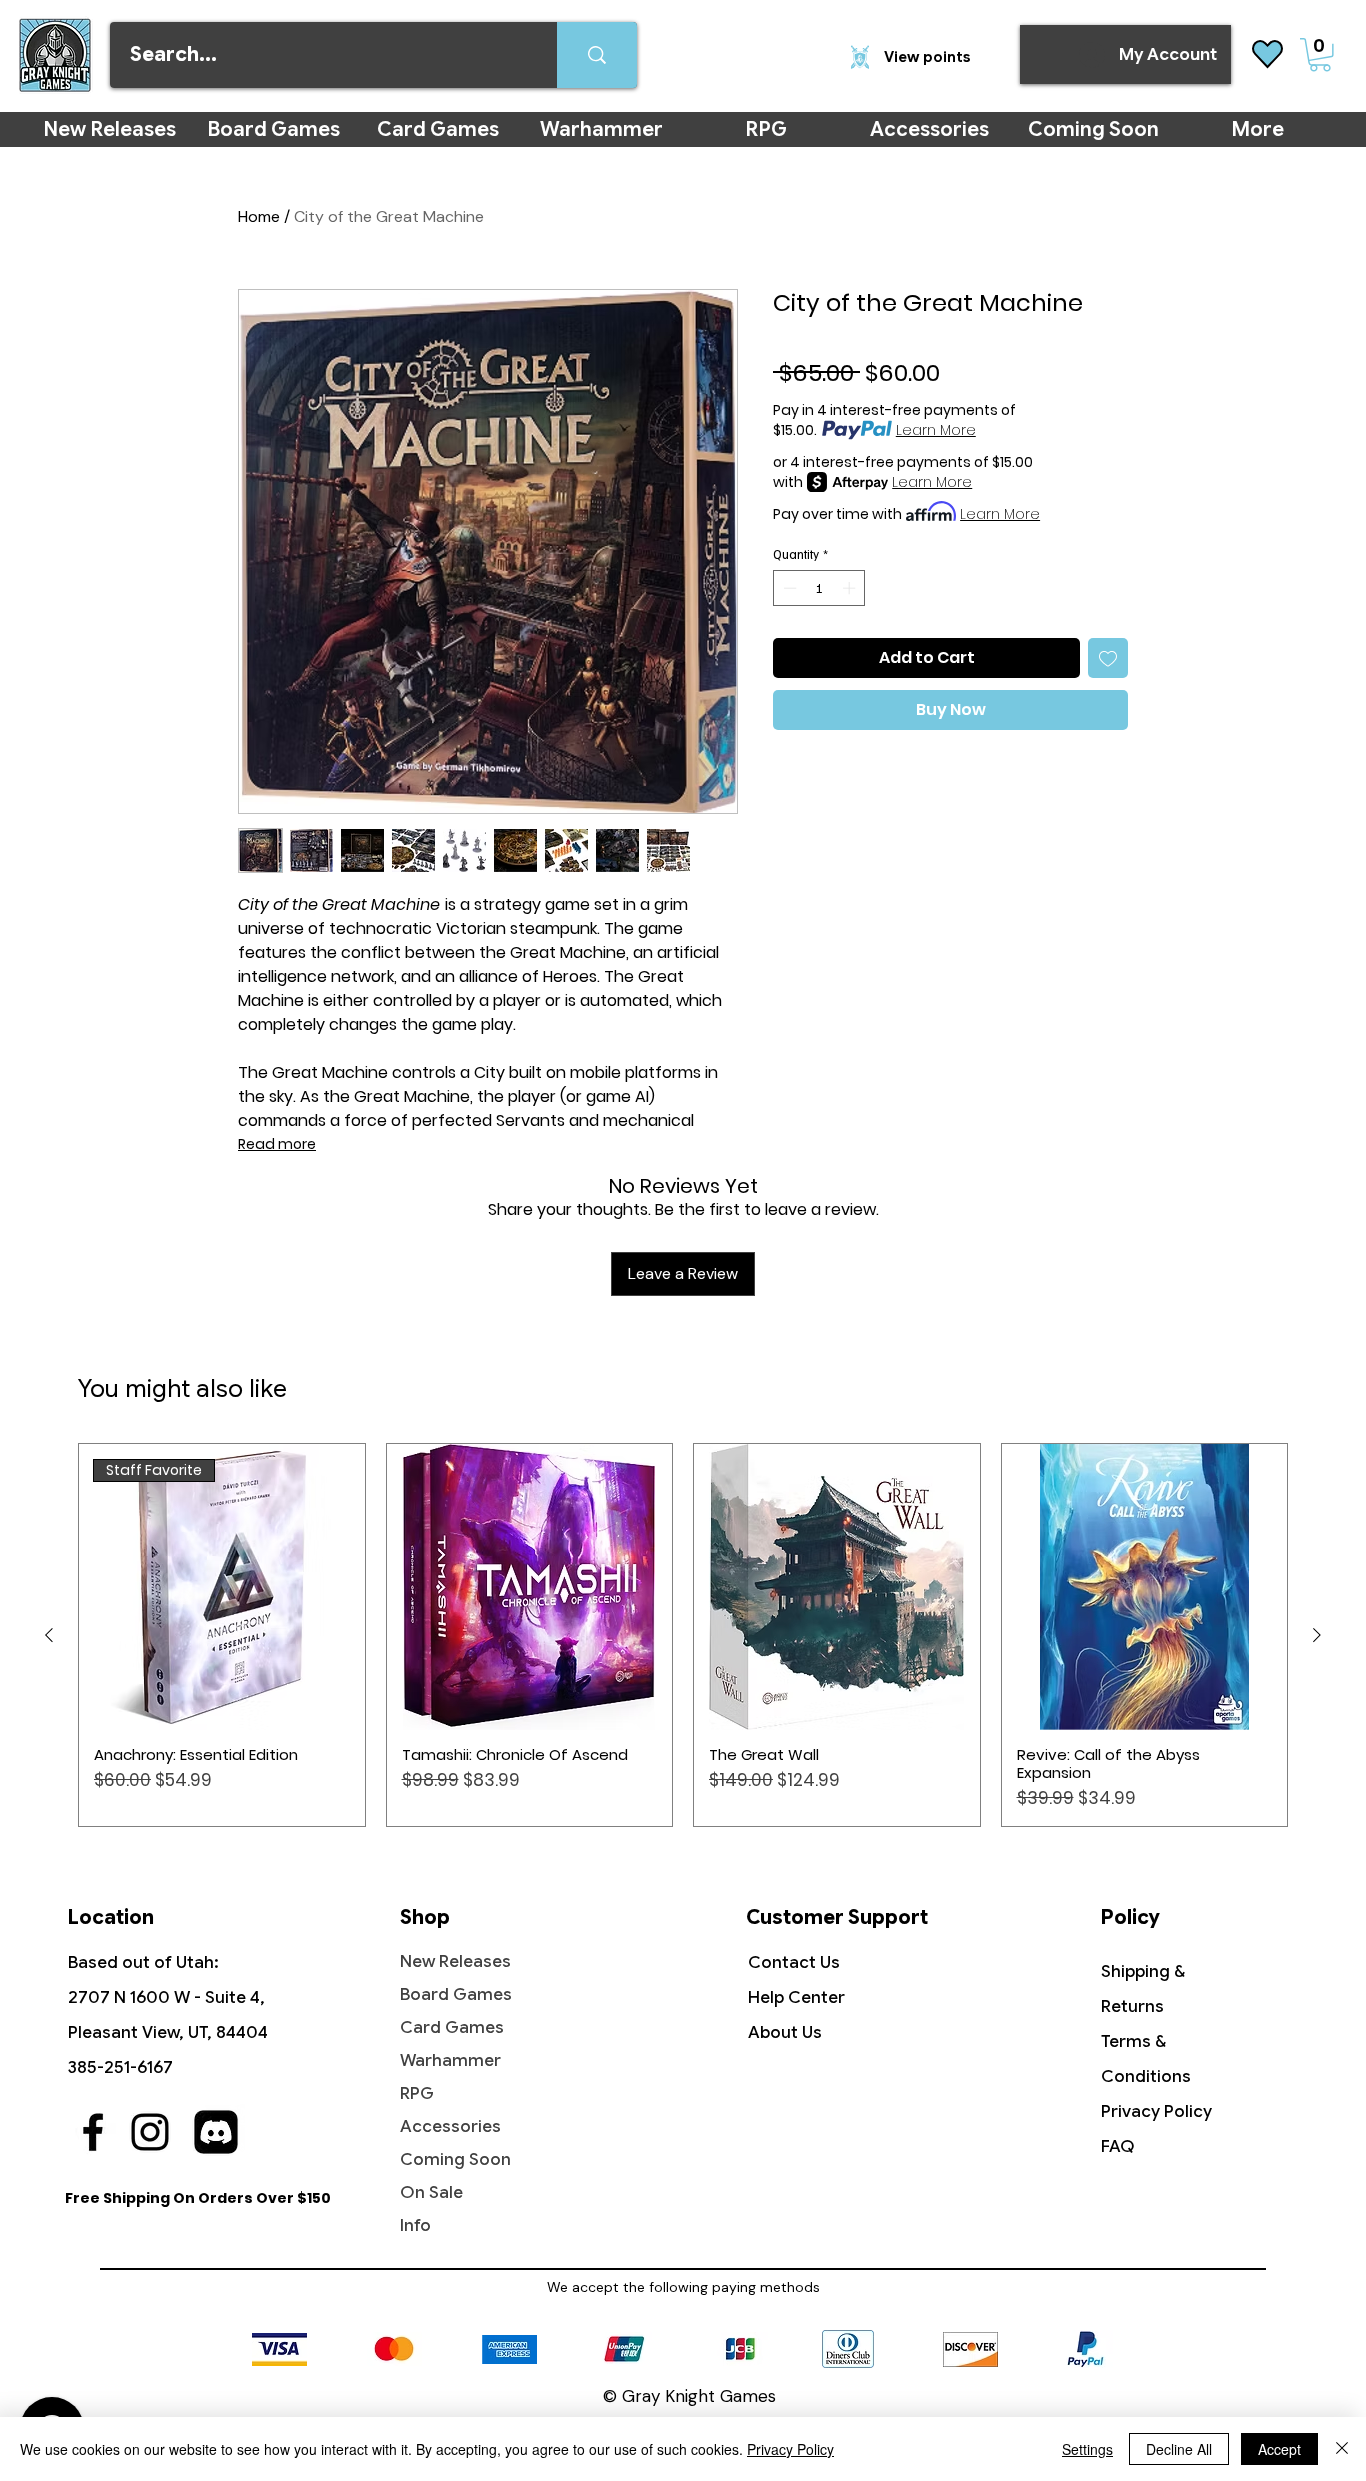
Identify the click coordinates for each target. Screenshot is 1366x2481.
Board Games (456, 1994)
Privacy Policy (1156, 2111)
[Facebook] (93, 2132)
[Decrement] (788, 588)
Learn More (936, 430)
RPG (417, 2093)
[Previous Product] (49, 1635)
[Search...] (597, 55)
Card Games (452, 2027)
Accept (1279, 2449)
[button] (1320, 55)
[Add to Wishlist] (1108, 658)
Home (259, 216)
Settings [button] (1087, 2449)
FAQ (1118, 2146)
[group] (683, 1635)
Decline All (1179, 2449)
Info (415, 2225)
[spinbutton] (819, 588)
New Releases (455, 1961)
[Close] (1342, 2449)
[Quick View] (530, 1587)
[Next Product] (1317, 1635)
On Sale (431, 2192)
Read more (277, 1144)
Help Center (796, 1997)
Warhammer (450, 2060)
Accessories (450, 2126)
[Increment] (851, 588)
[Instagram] (150, 2132)
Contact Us (794, 1962)
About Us (785, 2032)
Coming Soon (455, 2159)
